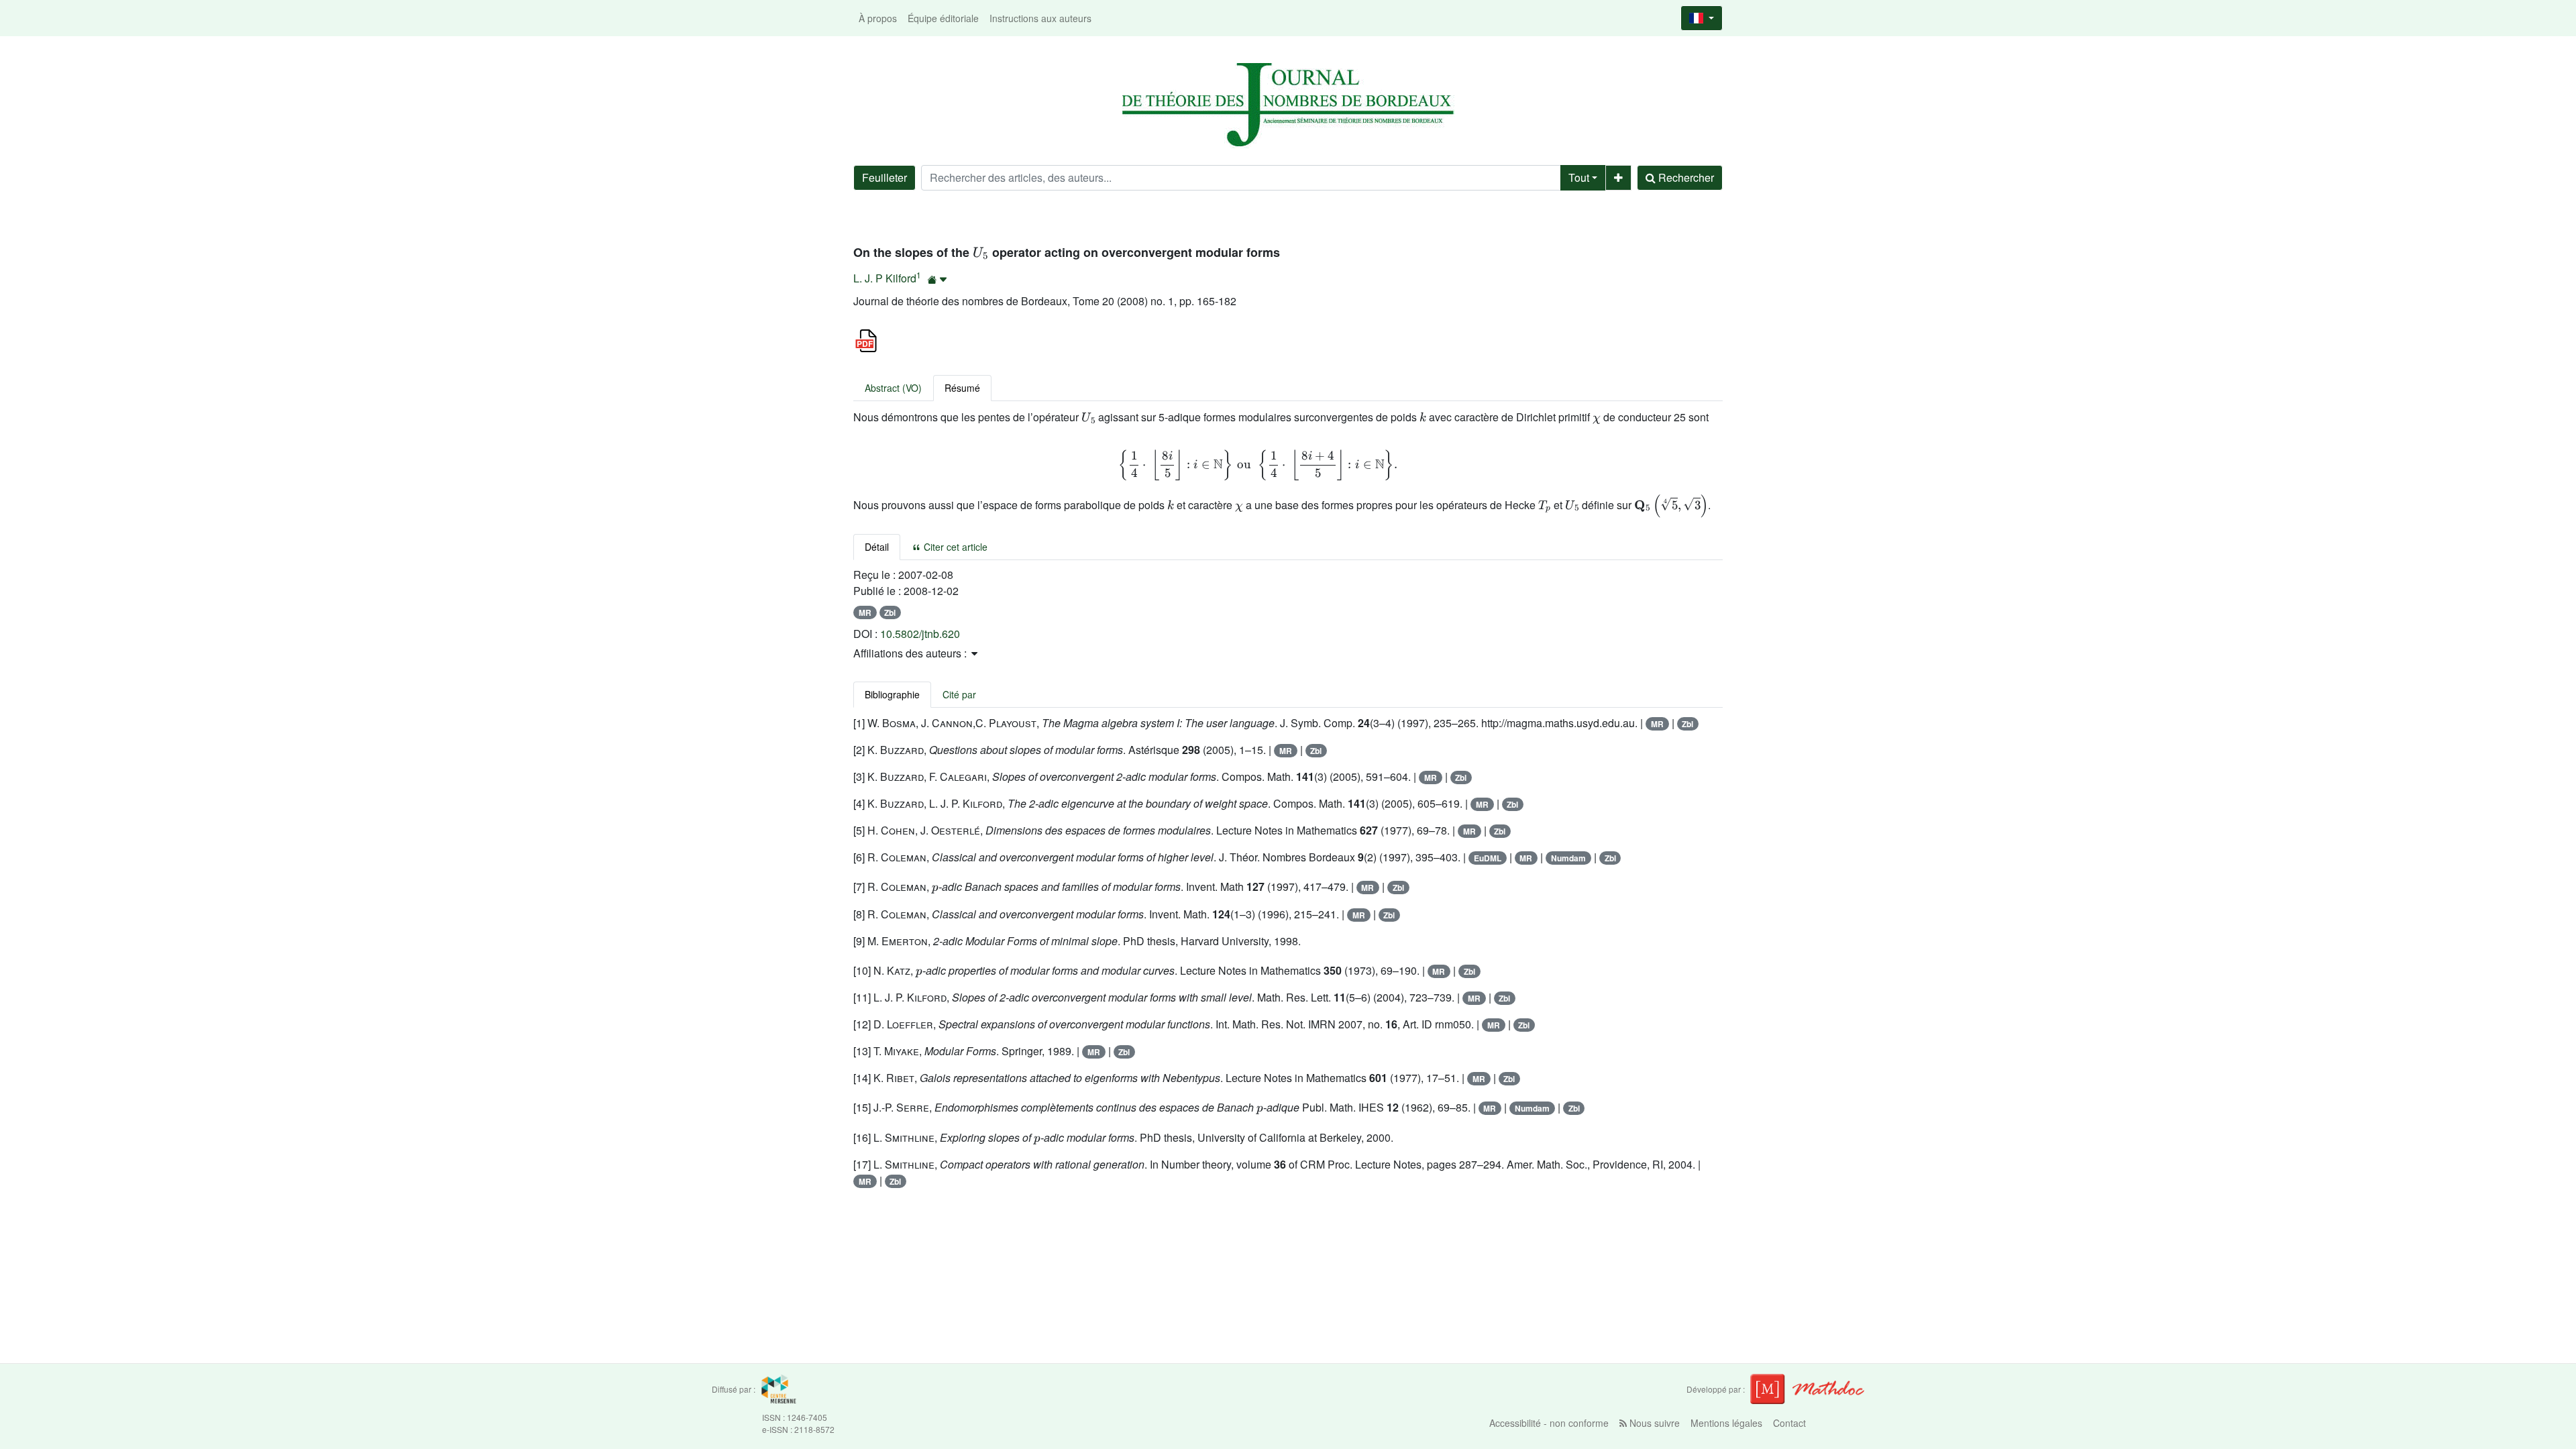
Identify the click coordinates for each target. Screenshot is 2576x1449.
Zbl (890, 612)
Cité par (959, 694)
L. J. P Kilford (885, 278)
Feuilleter (884, 177)
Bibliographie (892, 694)
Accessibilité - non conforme (1549, 1423)
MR (865, 612)
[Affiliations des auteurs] (937, 279)
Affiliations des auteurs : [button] (911, 653)
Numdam (1568, 858)
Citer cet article (954, 547)
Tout (1579, 177)
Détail (877, 547)
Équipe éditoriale (943, 18)
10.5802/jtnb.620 (920, 634)
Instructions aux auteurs (1040, 18)
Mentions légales (1726, 1423)
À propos (878, 18)
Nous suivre (1653, 1423)
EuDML (1488, 858)
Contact (1789, 1423)
